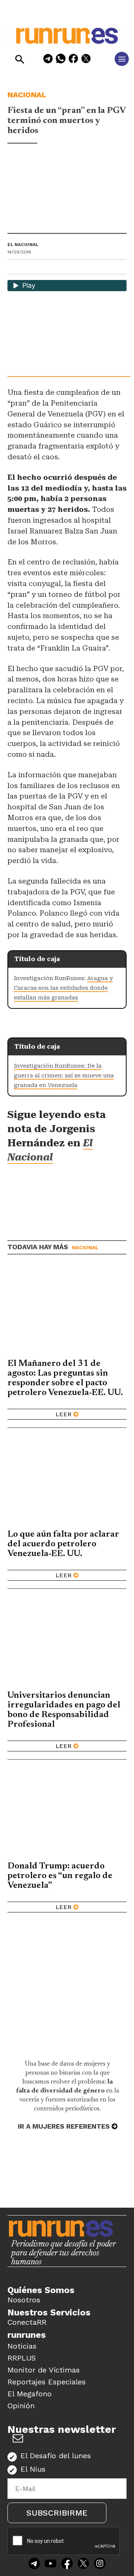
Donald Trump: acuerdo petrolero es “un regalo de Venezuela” (60, 1876)
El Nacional (23, 245)
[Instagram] (100, 2564)
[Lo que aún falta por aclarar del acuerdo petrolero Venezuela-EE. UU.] (67, 1481)
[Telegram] (48, 60)
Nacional (27, 95)
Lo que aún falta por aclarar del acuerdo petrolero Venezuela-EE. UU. (63, 1544)
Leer (63, 1414)
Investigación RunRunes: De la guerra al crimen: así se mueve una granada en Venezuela (64, 1076)
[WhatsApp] (61, 60)
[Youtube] (51, 2564)
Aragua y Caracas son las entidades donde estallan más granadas (63, 988)
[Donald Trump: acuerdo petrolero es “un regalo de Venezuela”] (67, 1813)
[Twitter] (83, 2564)
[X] (86, 60)
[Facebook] (73, 60)
